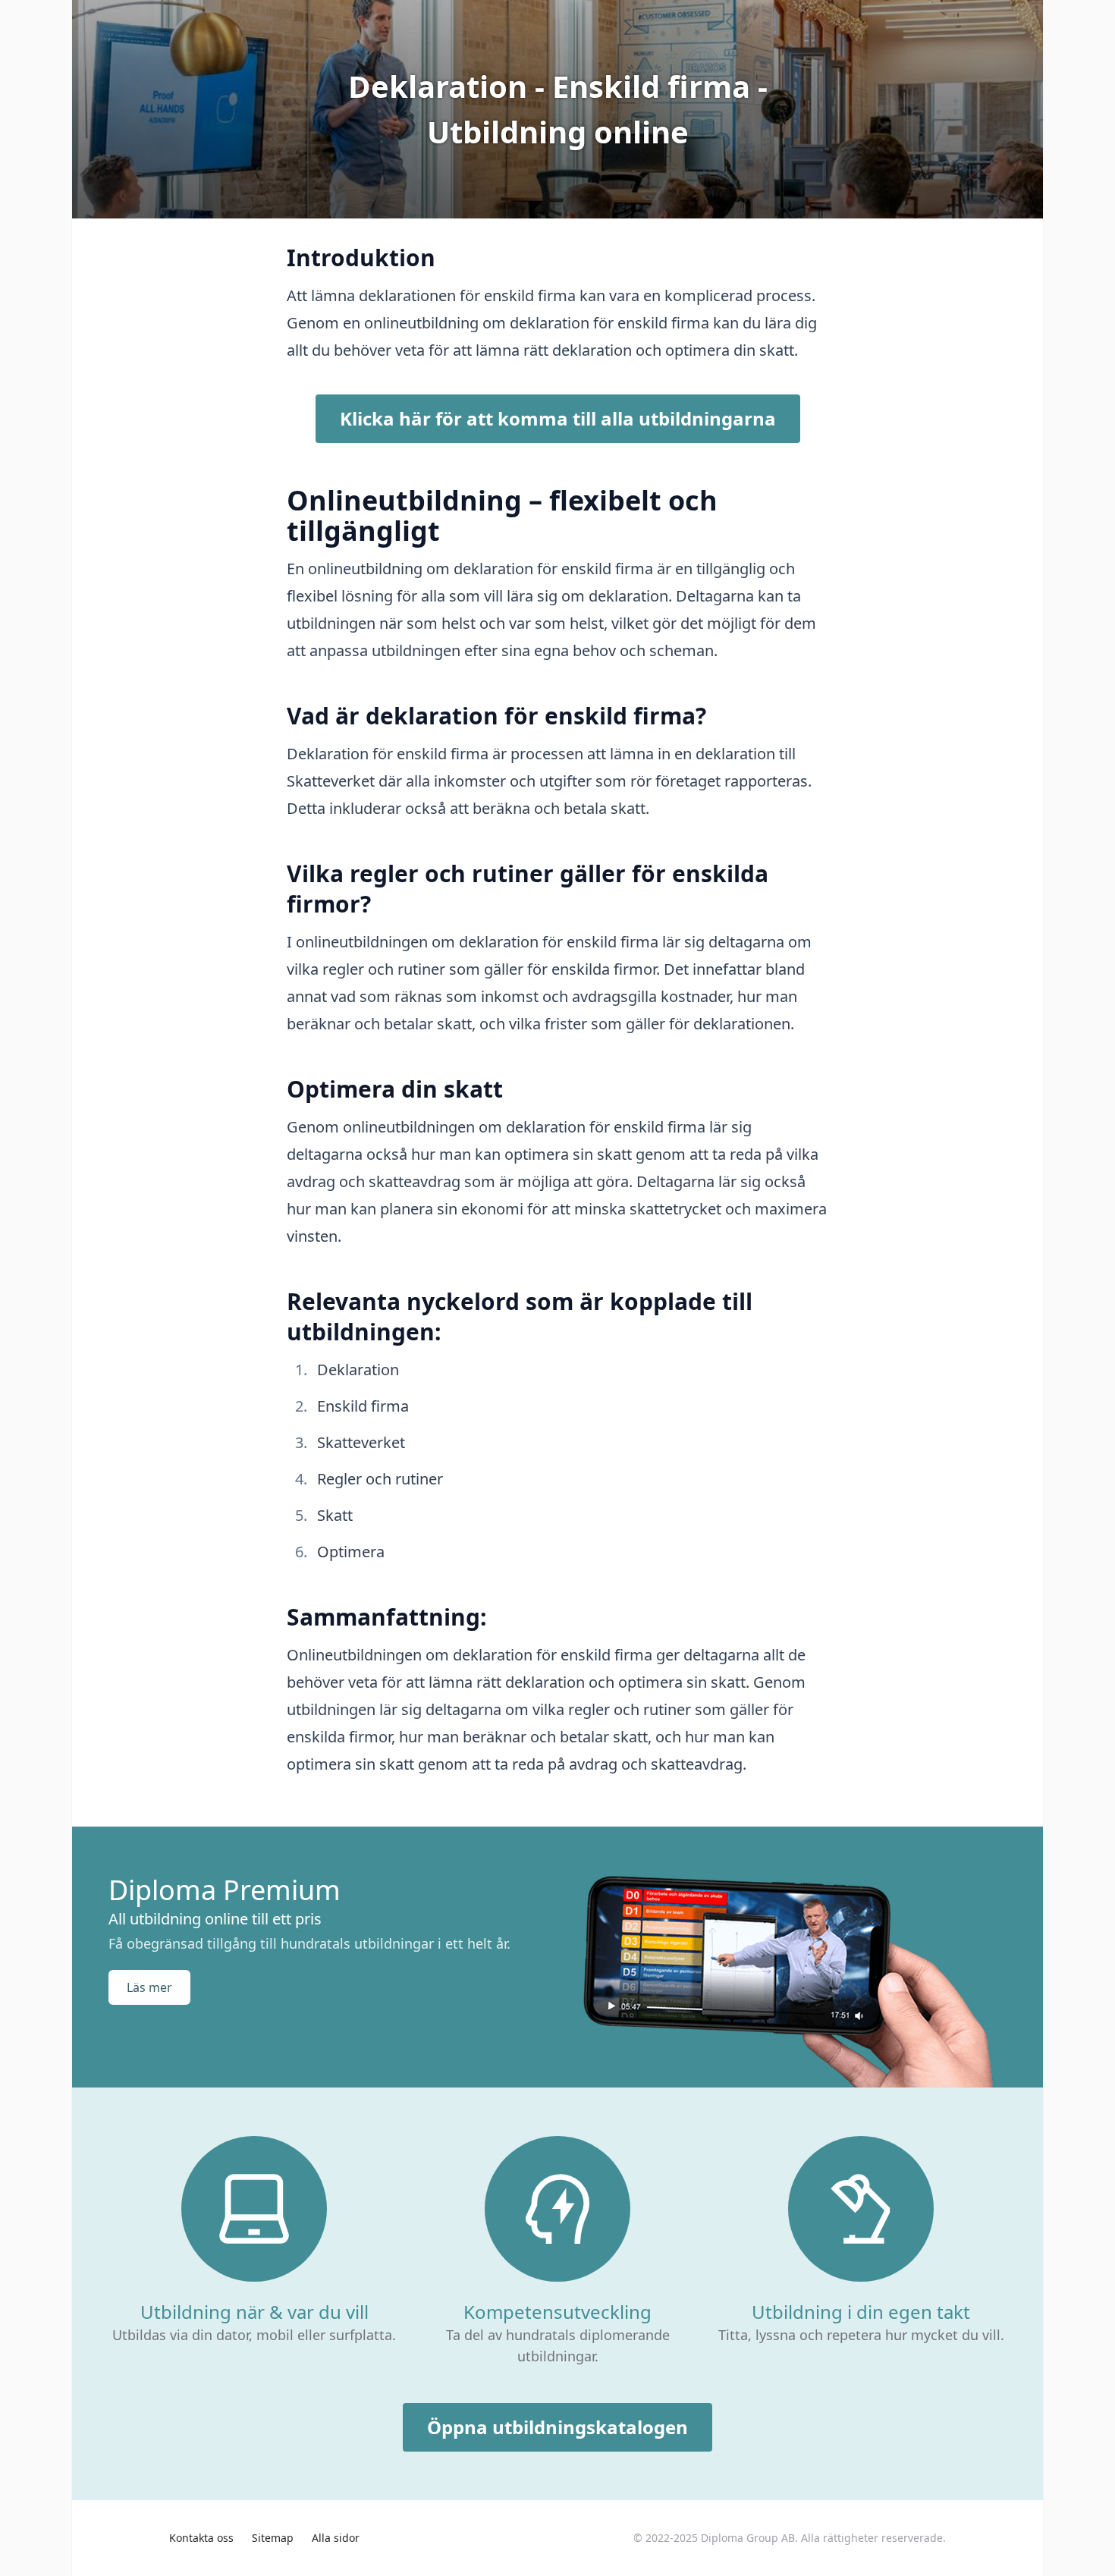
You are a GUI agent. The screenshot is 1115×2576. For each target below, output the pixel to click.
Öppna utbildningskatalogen (557, 2427)
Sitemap (273, 2538)
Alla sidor (336, 2538)
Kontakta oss (201, 2538)
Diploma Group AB (748, 2538)
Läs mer (149, 1987)
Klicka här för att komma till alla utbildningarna (558, 418)
